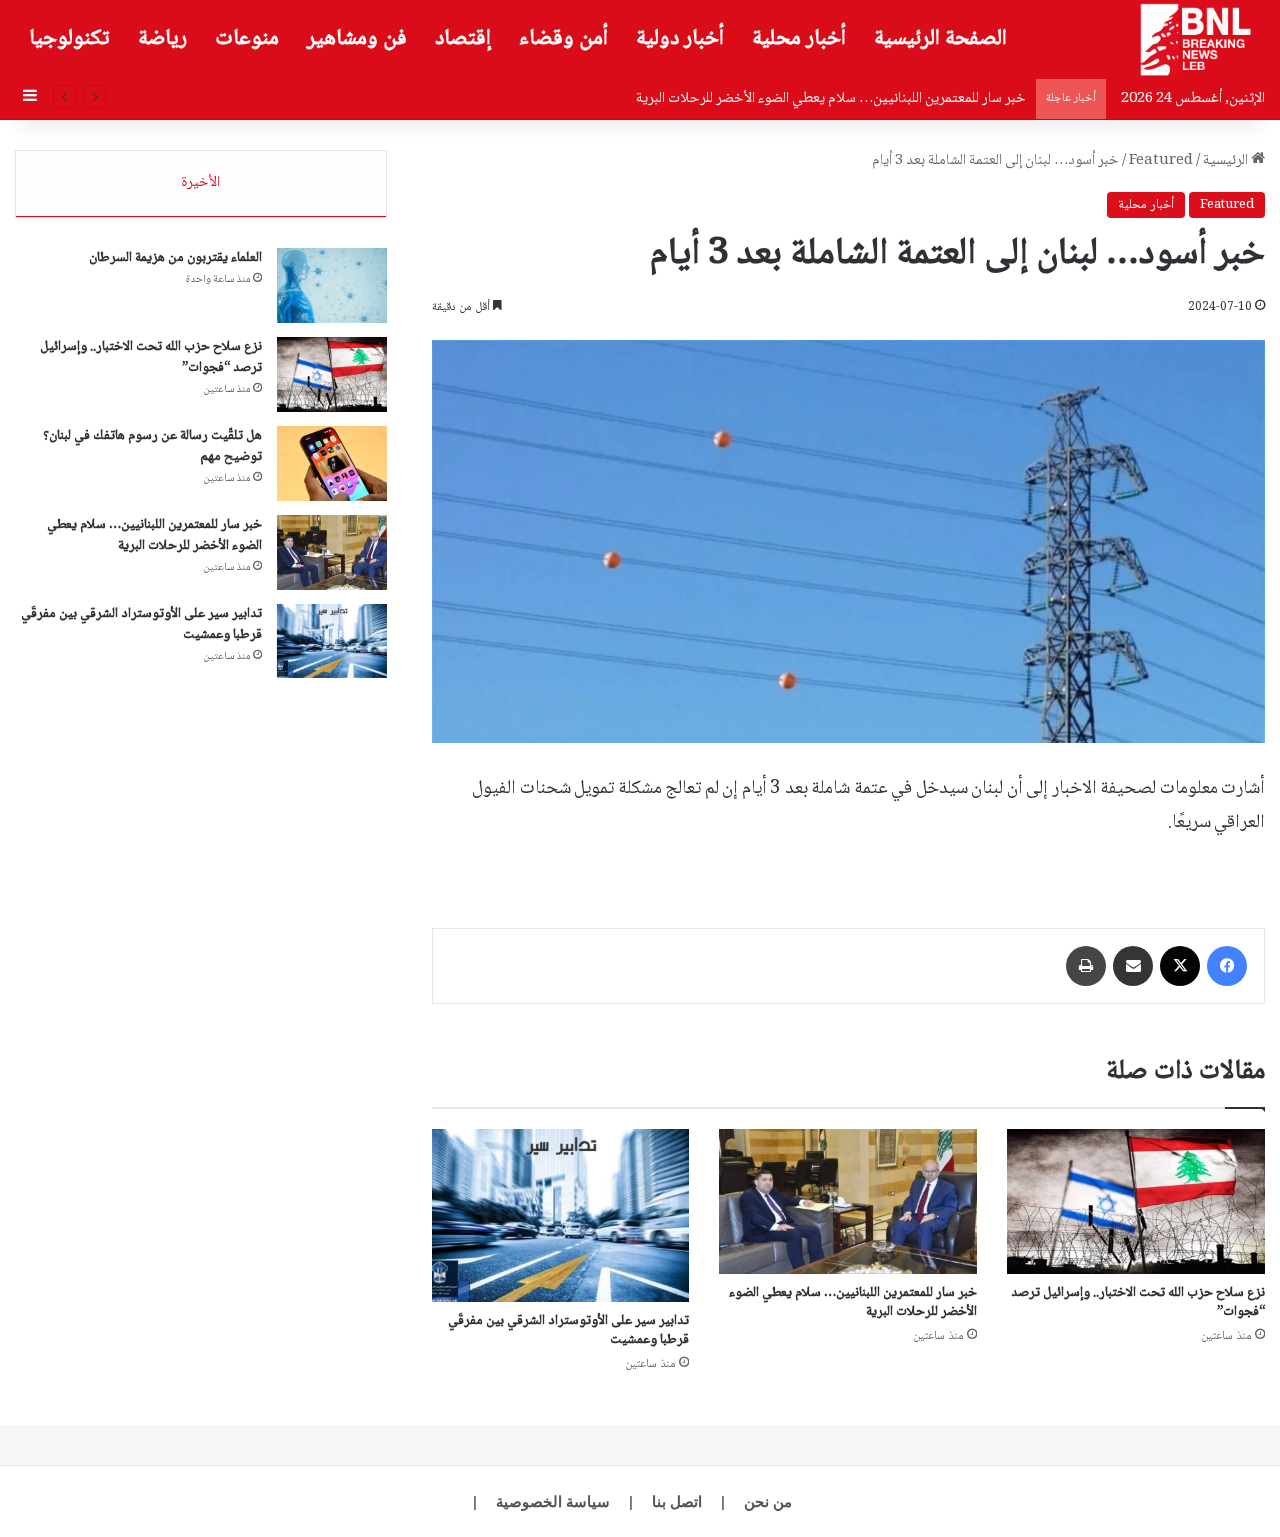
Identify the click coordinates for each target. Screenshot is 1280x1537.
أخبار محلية (799, 39)
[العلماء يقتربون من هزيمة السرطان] (332, 285)
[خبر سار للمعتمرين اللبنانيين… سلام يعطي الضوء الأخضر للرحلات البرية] (848, 1201)
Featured (1161, 161)
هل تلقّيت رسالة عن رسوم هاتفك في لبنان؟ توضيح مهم (152, 446)
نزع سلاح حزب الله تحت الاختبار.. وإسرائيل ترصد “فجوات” (1138, 1302)
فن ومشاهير (357, 39)
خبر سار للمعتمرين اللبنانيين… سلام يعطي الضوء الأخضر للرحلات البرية (831, 99)
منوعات (247, 39)
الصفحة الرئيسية (940, 39)
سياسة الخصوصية (553, 1501)
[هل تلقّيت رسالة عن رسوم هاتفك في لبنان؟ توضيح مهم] (332, 463)
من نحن (768, 1501)
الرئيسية (1227, 161)
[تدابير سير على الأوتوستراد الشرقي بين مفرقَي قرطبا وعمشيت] (561, 1215)
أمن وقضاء (563, 39)
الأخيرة (200, 183)
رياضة (162, 39)
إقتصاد (463, 39)
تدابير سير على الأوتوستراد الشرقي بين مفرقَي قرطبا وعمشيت (568, 1330)
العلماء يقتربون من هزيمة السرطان (175, 258)
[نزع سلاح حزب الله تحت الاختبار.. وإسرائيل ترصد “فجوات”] (1136, 1201)
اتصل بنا (677, 1501)
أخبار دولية (680, 39)
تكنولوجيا (69, 39)
